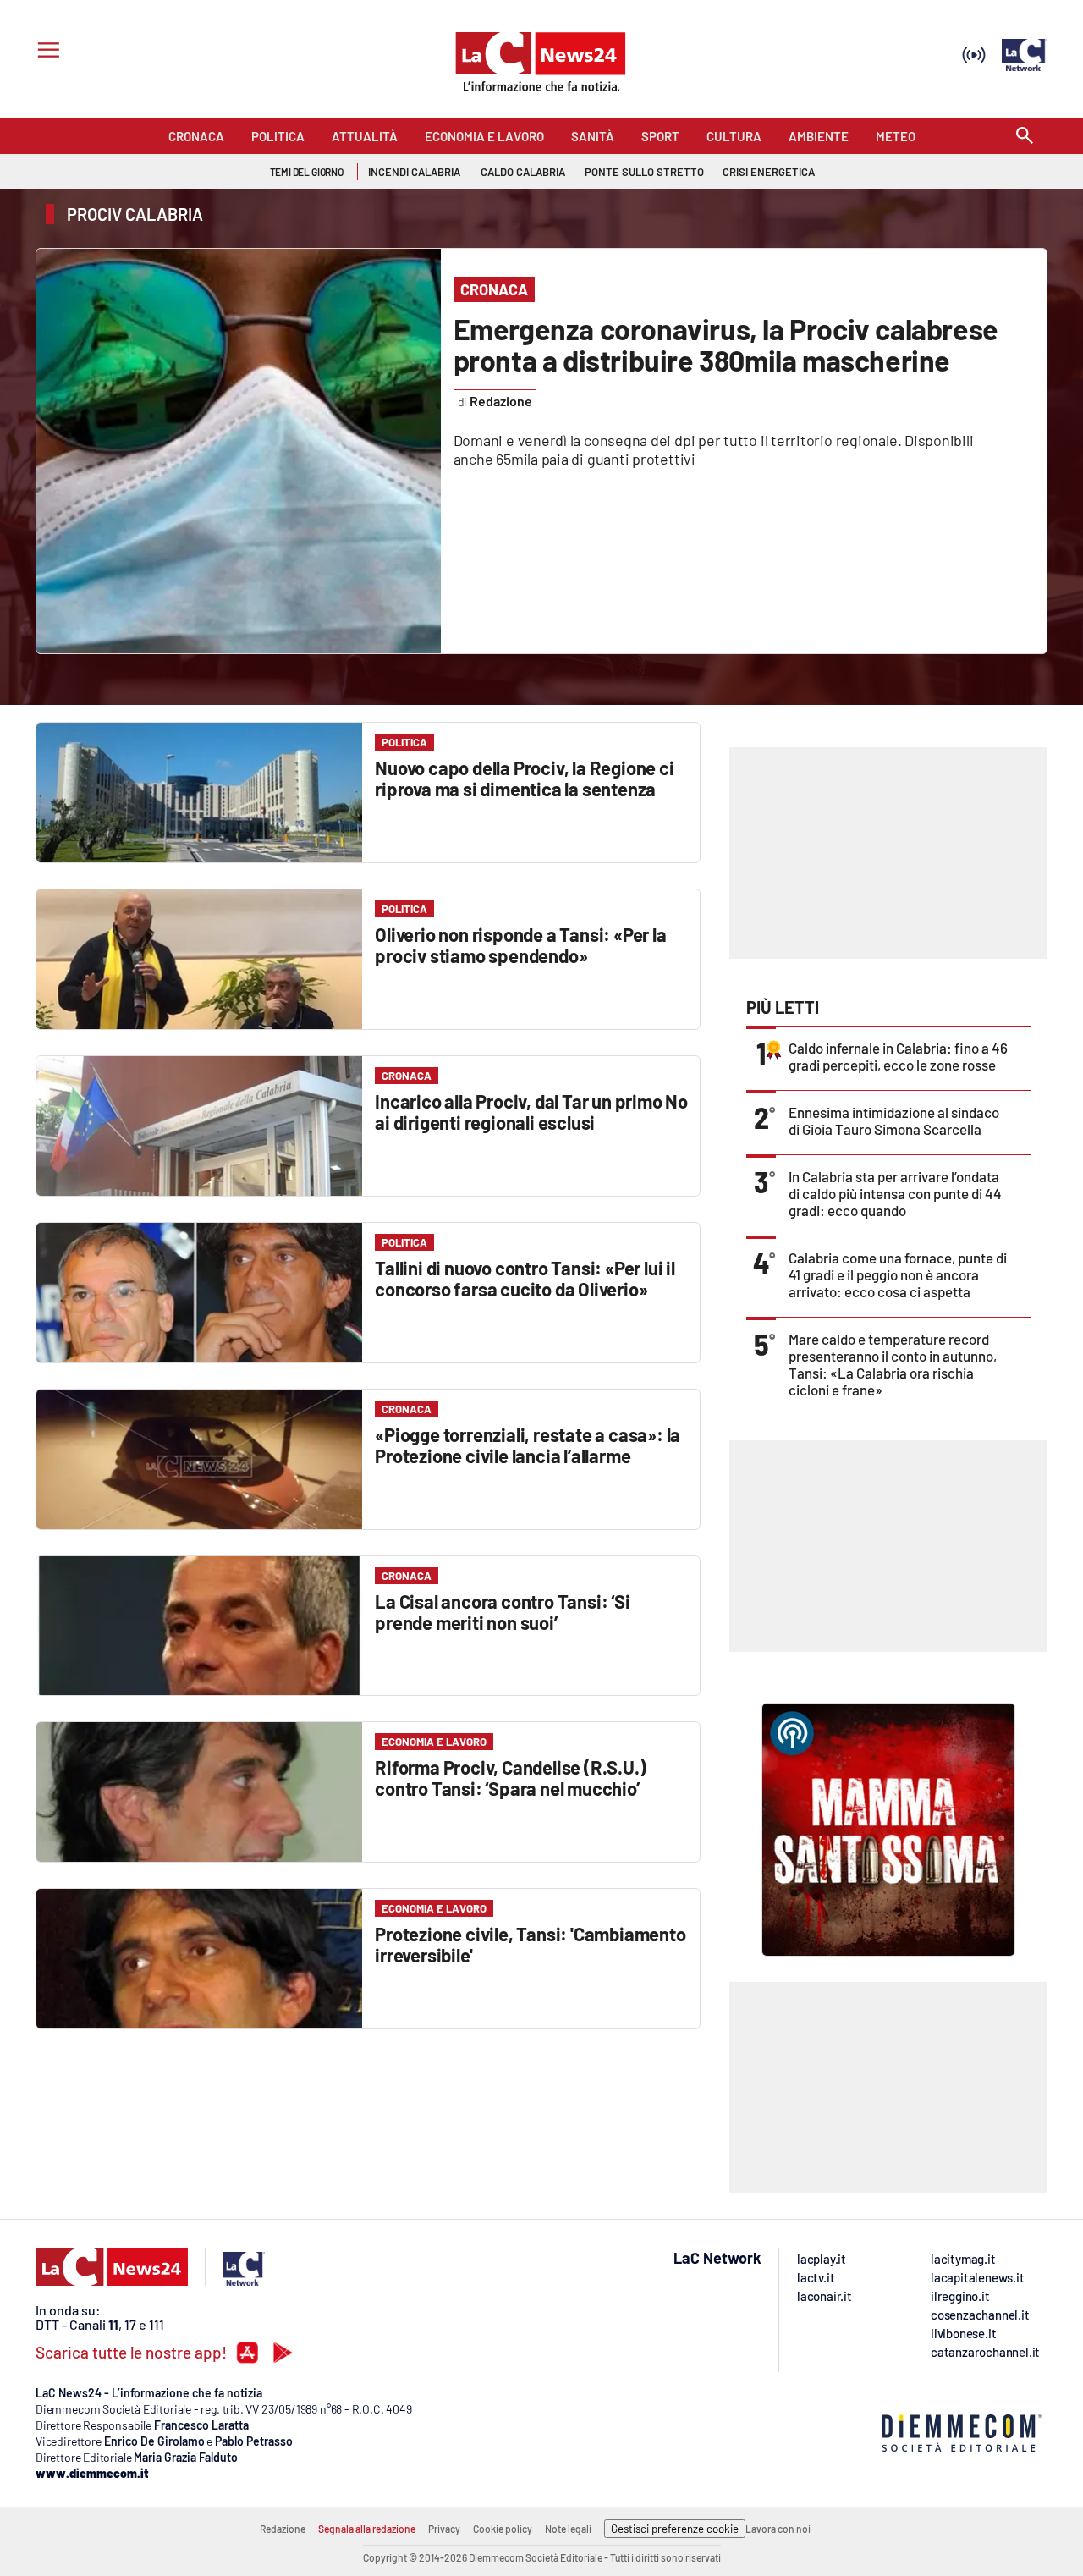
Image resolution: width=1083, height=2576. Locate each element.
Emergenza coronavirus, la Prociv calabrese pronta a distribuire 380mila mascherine (726, 344)
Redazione (283, 2529)
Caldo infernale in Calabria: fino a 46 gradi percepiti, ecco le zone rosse (898, 1056)
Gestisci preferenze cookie (675, 2529)
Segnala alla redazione (367, 2529)
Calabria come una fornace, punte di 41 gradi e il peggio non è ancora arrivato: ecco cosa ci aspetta (898, 1274)
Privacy (444, 2529)
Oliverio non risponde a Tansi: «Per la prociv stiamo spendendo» (520, 945)
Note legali (568, 2529)
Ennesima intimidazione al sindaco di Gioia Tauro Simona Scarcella (894, 1120)
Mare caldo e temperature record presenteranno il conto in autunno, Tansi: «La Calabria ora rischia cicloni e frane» (893, 1364)
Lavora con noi (778, 2529)
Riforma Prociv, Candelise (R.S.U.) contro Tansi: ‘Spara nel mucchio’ (510, 1778)
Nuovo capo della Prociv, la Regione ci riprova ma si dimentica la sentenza (524, 778)
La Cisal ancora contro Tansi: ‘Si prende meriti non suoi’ (502, 1612)
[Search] (1025, 137)
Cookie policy (503, 2529)
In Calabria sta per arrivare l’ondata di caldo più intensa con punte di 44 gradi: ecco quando (895, 1193)
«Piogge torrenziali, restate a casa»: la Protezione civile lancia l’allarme (528, 1445)
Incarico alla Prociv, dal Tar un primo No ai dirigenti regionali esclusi (531, 1112)
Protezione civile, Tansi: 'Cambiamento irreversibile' (530, 1944)
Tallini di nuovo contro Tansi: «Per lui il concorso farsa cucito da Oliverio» (525, 1278)
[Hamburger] (45, 52)
